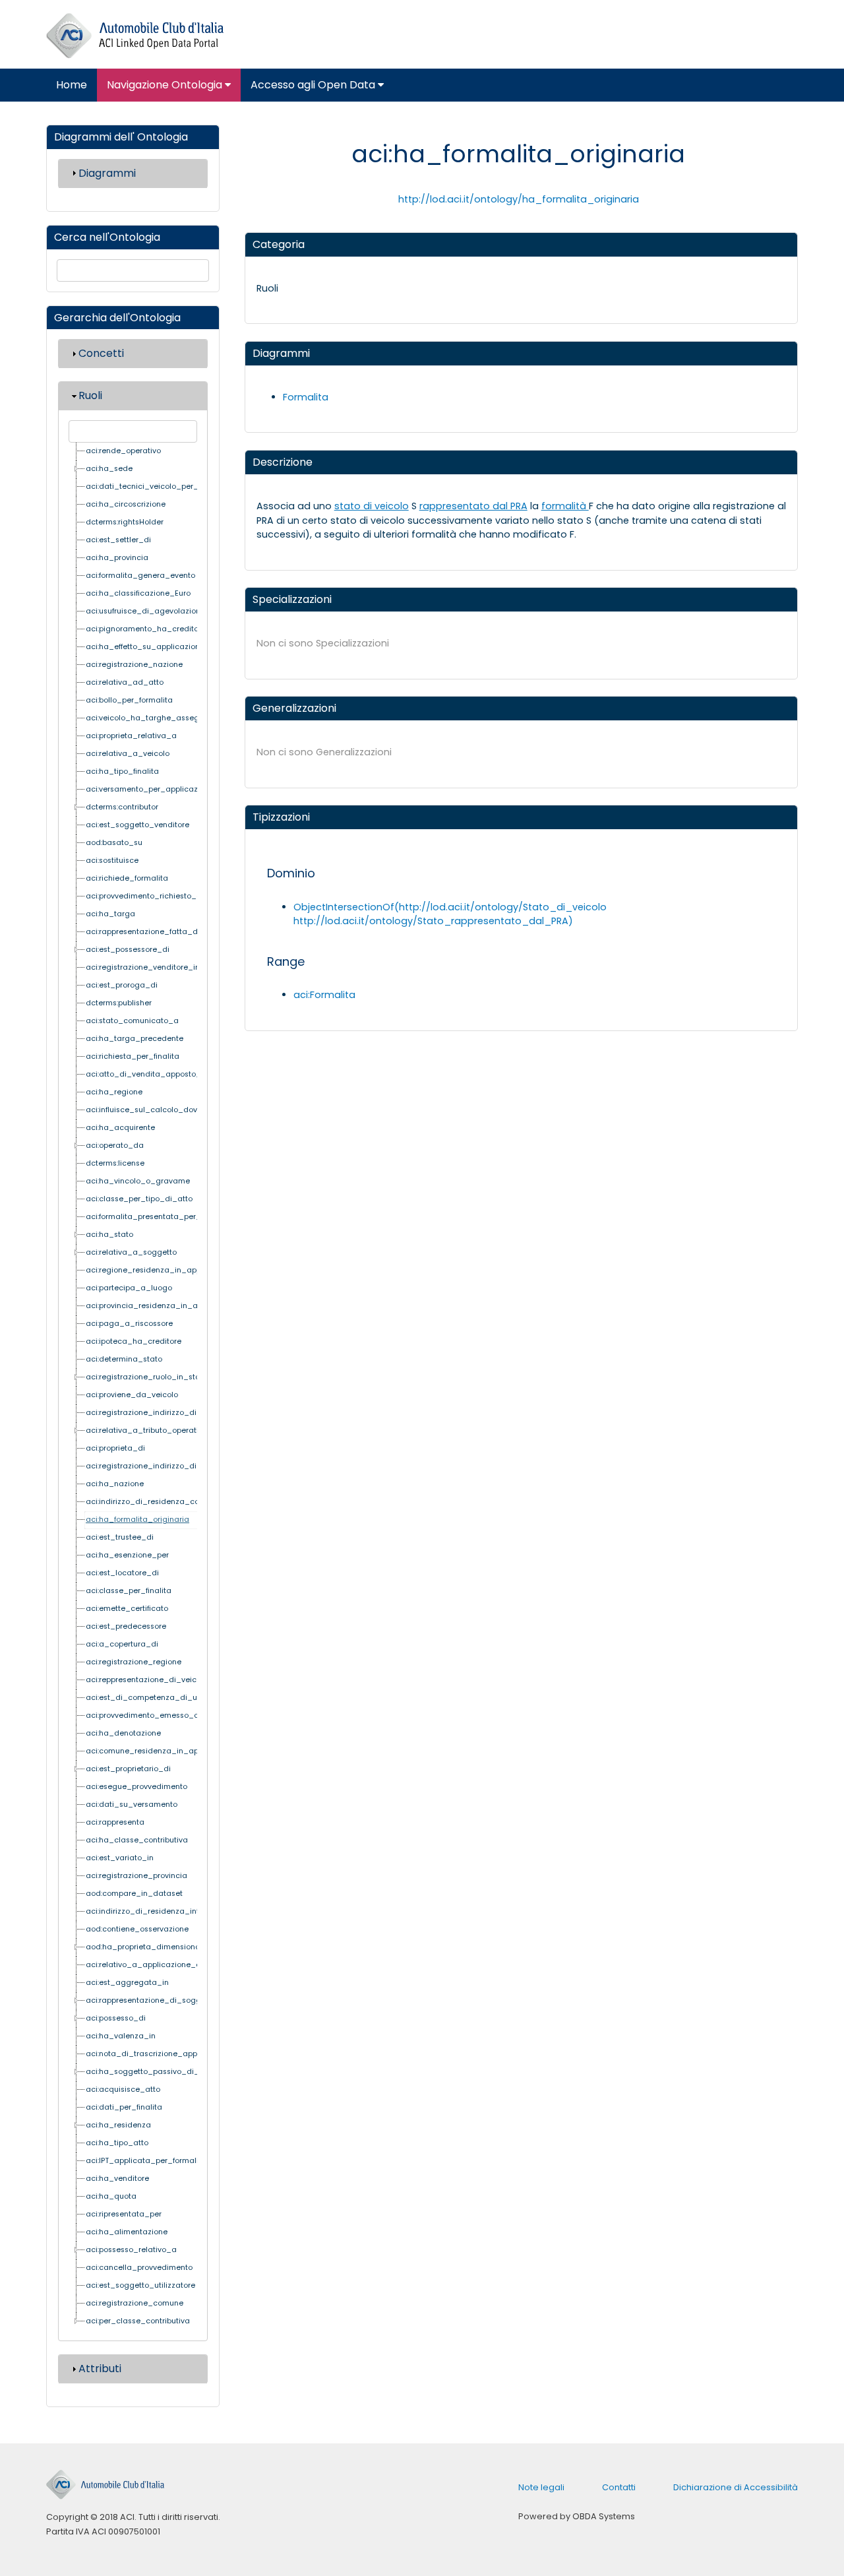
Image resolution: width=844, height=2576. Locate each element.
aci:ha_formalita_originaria (137, 1520)
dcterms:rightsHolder (125, 522)
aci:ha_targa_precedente (135, 1039)
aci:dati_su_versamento (132, 1805)
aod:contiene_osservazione (137, 1929)
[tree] (133, 1387)
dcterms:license (115, 1163)
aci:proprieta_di (115, 1448)
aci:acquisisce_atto (123, 2089)
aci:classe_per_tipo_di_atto (139, 1199)
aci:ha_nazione (115, 1484)
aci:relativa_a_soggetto (131, 1252)
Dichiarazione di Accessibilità (736, 2487)
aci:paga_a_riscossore (129, 1324)
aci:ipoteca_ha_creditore (134, 1341)
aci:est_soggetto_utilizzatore (140, 2285)
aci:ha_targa (110, 914)
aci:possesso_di (116, 2018)
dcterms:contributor (122, 807)
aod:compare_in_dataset (134, 1894)
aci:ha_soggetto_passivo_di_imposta (158, 2072)
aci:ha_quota (111, 2196)
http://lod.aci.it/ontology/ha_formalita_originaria (519, 199)
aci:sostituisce (112, 861)
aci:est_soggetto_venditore (137, 825)
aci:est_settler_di (118, 540)
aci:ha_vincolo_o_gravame (138, 1181)
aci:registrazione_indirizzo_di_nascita (158, 1413)
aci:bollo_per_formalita (129, 700)
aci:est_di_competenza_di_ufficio (150, 1698)
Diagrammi (107, 173)
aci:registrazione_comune (135, 2303)
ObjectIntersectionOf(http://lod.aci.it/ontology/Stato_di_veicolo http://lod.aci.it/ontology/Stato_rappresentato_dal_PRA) (450, 914)
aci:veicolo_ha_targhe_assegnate (151, 718)
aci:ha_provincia (117, 558)
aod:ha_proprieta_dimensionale (146, 1947)
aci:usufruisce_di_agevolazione (145, 611)
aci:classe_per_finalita (129, 1591)
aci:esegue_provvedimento (136, 1787)
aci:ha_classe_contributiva (137, 1840)
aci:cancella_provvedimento (139, 2268)
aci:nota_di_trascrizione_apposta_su (157, 2054)
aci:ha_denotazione (123, 1733)
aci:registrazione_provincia (136, 1876)
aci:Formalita (324, 995)
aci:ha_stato (109, 1235)
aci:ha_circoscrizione (126, 504)
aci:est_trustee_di (120, 1537)
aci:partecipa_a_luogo (129, 1288)
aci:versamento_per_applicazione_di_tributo (170, 789)
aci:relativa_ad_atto (125, 682)
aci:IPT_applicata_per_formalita (146, 2161)
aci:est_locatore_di (122, 1573)
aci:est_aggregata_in (127, 1983)
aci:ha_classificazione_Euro (138, 593)
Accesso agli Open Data (314, 85)
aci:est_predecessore (126, 1626)
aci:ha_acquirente (120, 1128)
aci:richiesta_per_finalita (133, 1056)
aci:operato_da (115, 1146)
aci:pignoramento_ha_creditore (146, 629)
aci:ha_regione (114, 1092)
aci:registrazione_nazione (134, 665)
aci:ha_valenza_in (121, 2036)
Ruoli (90, 395)
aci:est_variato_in (120, 1858)
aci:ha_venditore (117, 2179)
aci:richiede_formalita (127, 878)
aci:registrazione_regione (134, 1662)
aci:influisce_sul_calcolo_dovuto (147, 1110)
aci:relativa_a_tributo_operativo (146, 1430)
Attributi (100, 2369)
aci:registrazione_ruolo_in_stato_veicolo (163, 1377)
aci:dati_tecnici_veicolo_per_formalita (159, 487)
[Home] (135, 36)
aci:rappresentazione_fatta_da (144, 932)
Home (72, 85)
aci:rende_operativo (123, 451)
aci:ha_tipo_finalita (122, 771)
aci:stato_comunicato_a (132, 1021)
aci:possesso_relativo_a (131, 2250)
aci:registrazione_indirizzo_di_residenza (162, 1466)
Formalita (306, 397)
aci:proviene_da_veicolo (132, 1395)
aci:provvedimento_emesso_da (145, 1715)
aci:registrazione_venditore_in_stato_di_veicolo (177, 967)
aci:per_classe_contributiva (138, 2321)
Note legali (541, 2487)
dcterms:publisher (119, 1003)
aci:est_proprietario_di (128, 1769)
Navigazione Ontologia (166, 85)
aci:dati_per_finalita (124, 2107)
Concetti (101, 353)
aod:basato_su (114, 843)
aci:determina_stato (124, 1359)
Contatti (619, 2487)
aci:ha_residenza (118, 2125)
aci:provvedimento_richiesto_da (146, 896)
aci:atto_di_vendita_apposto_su (148, 1074)
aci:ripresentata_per (124, 2214)
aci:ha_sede (109, 469)
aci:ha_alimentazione (127, 2232)
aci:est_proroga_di (122, 985)
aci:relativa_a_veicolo (128, 754)
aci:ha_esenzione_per (127, 1555)
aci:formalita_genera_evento (140, 576)
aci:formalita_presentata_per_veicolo (157, 1217)
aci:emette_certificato (127, 1609)
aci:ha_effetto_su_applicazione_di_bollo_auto (174, 647)
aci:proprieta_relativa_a (131, 736)
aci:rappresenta (115, 1822)
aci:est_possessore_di (128, 950)
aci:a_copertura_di (122, 1644)
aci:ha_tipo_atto (117, 2143)
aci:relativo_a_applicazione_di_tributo (159, 1965)
